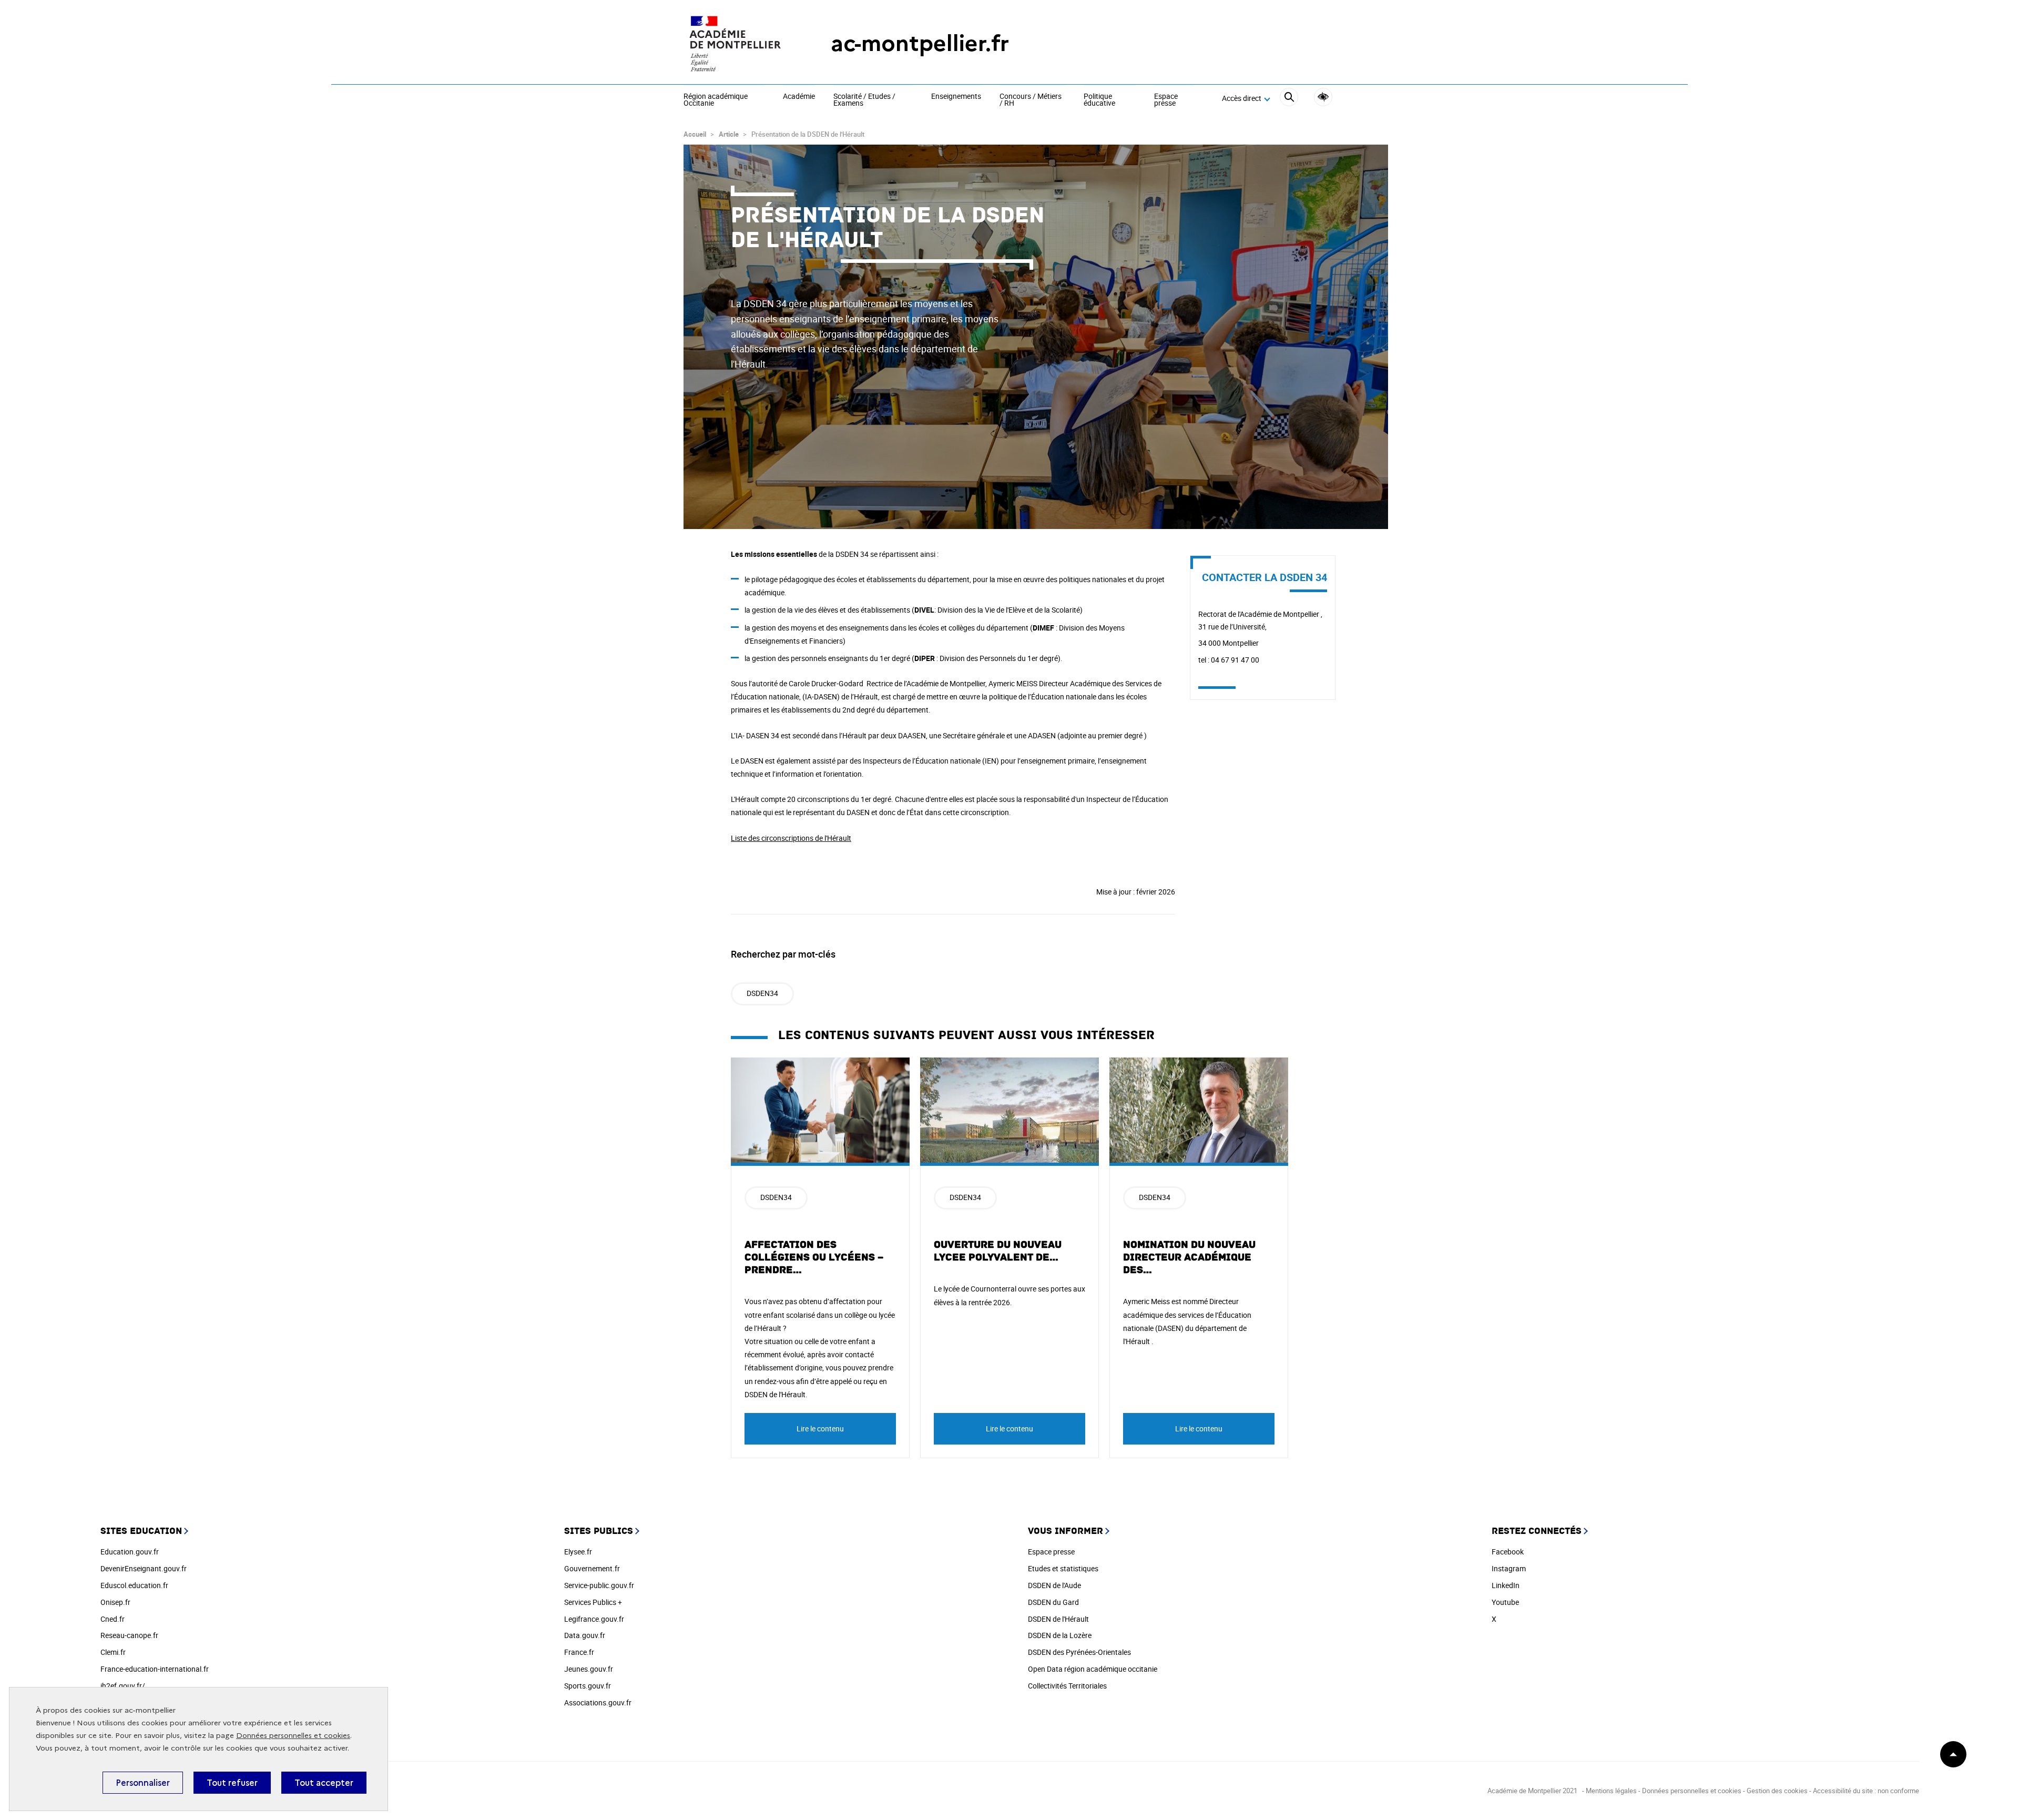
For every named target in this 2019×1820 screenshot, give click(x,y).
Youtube (1505, 1602)
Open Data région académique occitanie (1093, 1669)
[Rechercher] (1289, 99)
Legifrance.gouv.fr (594, 1619)
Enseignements (956, 97)
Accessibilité (1323, 97)
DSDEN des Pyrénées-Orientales (1079, 1652)
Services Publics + (593, 1602)
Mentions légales (1611, 1791)
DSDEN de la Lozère (1060, 1635)
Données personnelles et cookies (293, 1736)
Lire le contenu (820, 1428)
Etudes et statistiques (1063, 1568)
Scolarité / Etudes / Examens (864, 100)
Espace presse (1166, 100)
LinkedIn (1506, 1585)
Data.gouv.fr (585, 1635)
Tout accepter (324, 1783)
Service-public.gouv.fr (599, 1585)
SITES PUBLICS (599, 1531)
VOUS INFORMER (1065, 1531)
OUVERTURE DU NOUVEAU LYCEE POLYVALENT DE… (998, 1251)
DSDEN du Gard (1053, 1602)
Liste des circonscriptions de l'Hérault (791, 838)
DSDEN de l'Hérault (1058, 1619)
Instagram (1509, 1568)
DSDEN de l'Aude (1054, 1585)
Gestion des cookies (1777, 1791)
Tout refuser (232, 1783)
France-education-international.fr (155, 1669)
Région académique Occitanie (716, 100)
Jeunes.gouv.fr (589, 1669)
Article (729, 134)
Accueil (695, 134)
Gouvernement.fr (592, 1568)
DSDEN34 (762, 993)
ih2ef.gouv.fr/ (123, 1686)
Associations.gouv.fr (598, 1702)
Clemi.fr (113, 1652)
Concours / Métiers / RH (1031, 100)
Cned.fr (113, 1619)
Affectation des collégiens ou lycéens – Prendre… (814, 1257)
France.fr (579, 1652)
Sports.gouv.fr (588, 1686)
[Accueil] (736, 43)
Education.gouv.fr (130, 1552)
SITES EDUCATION (141, 1531)
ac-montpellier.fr (920, 43)
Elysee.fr (578, 1552)
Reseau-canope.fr (129, 1635)
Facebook (1508, 1552)
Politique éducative (1099, 100)
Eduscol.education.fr (134, 1585)
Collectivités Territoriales (1067, 1686)
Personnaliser (143, 1783)
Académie (799, 97)
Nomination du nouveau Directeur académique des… (1189, 1257)
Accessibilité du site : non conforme (1866, 1791)
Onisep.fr (115, 1602)
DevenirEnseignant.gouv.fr (144, 1568)
